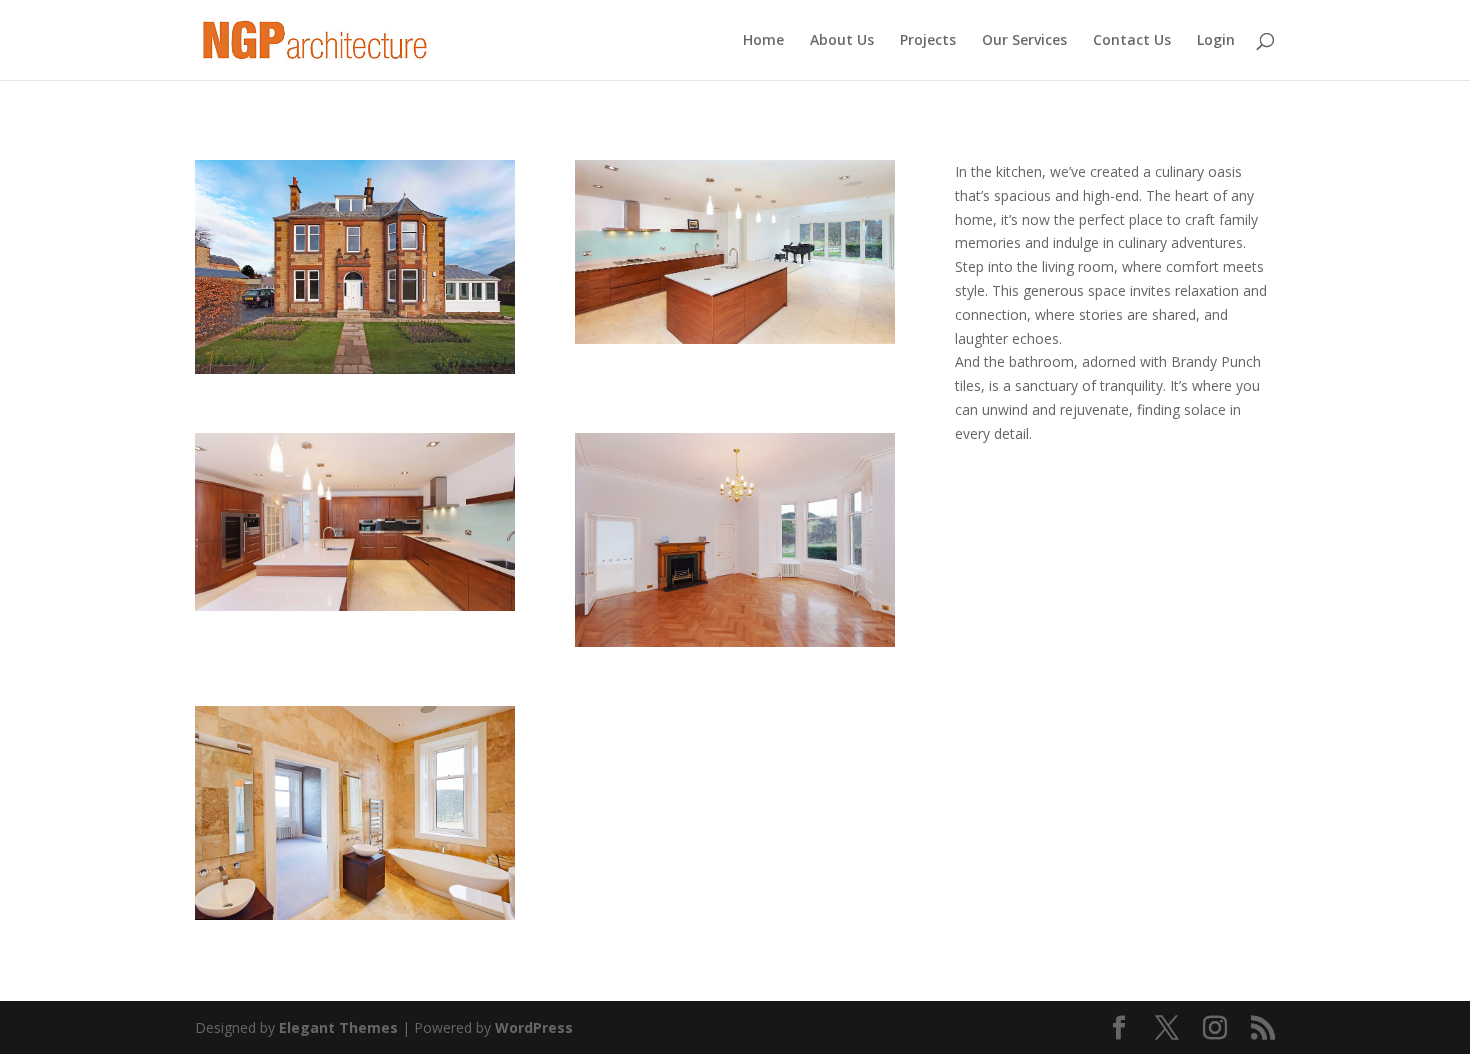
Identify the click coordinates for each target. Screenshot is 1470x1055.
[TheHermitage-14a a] (735, 641)
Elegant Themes (338, 1027)
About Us (842, 41)
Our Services (1024, 41)
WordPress (534, 1027)
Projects (928, 41)
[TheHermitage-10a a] (355, 605)
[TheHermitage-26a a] (355, 914)
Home (763, 41)
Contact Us (1132, 41)
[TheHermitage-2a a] (355, 368)
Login (1216, 41)
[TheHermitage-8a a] (735, 338)
